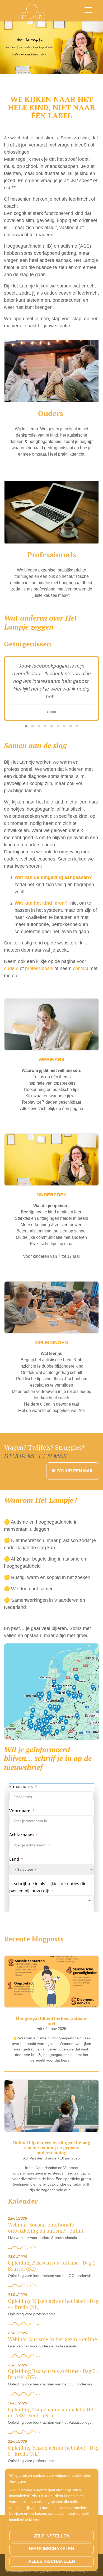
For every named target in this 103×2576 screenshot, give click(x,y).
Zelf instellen (51, 2536)
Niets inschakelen (52, 2549)
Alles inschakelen (52, 2561)
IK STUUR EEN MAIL (73, 1471)
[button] (26, 726)
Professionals (52, 554)
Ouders (52, 413)
